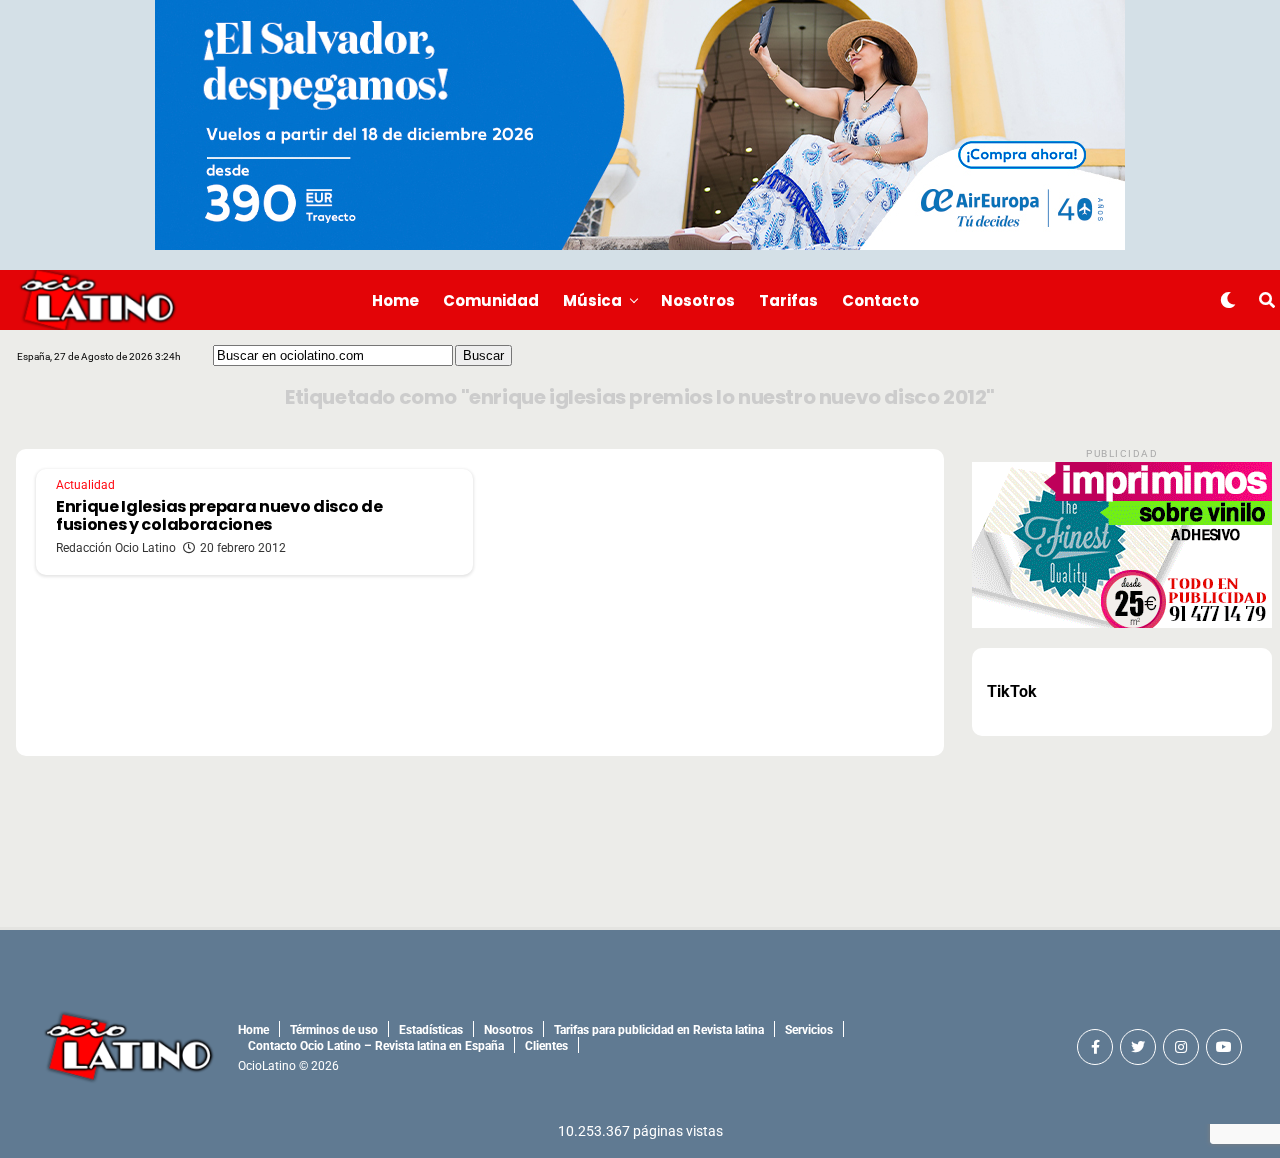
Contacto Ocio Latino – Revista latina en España (376, 1046)
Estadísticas (431, 1030)
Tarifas (788, 300)
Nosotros (698, 300)
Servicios (809, 1030)
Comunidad (491, 300)
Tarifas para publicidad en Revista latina (659, 1030)
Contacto (880, 300)
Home (395, 300)
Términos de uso (334, 1030)
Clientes (546, 1046)
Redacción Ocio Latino (116, 548)
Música (592, 300)
